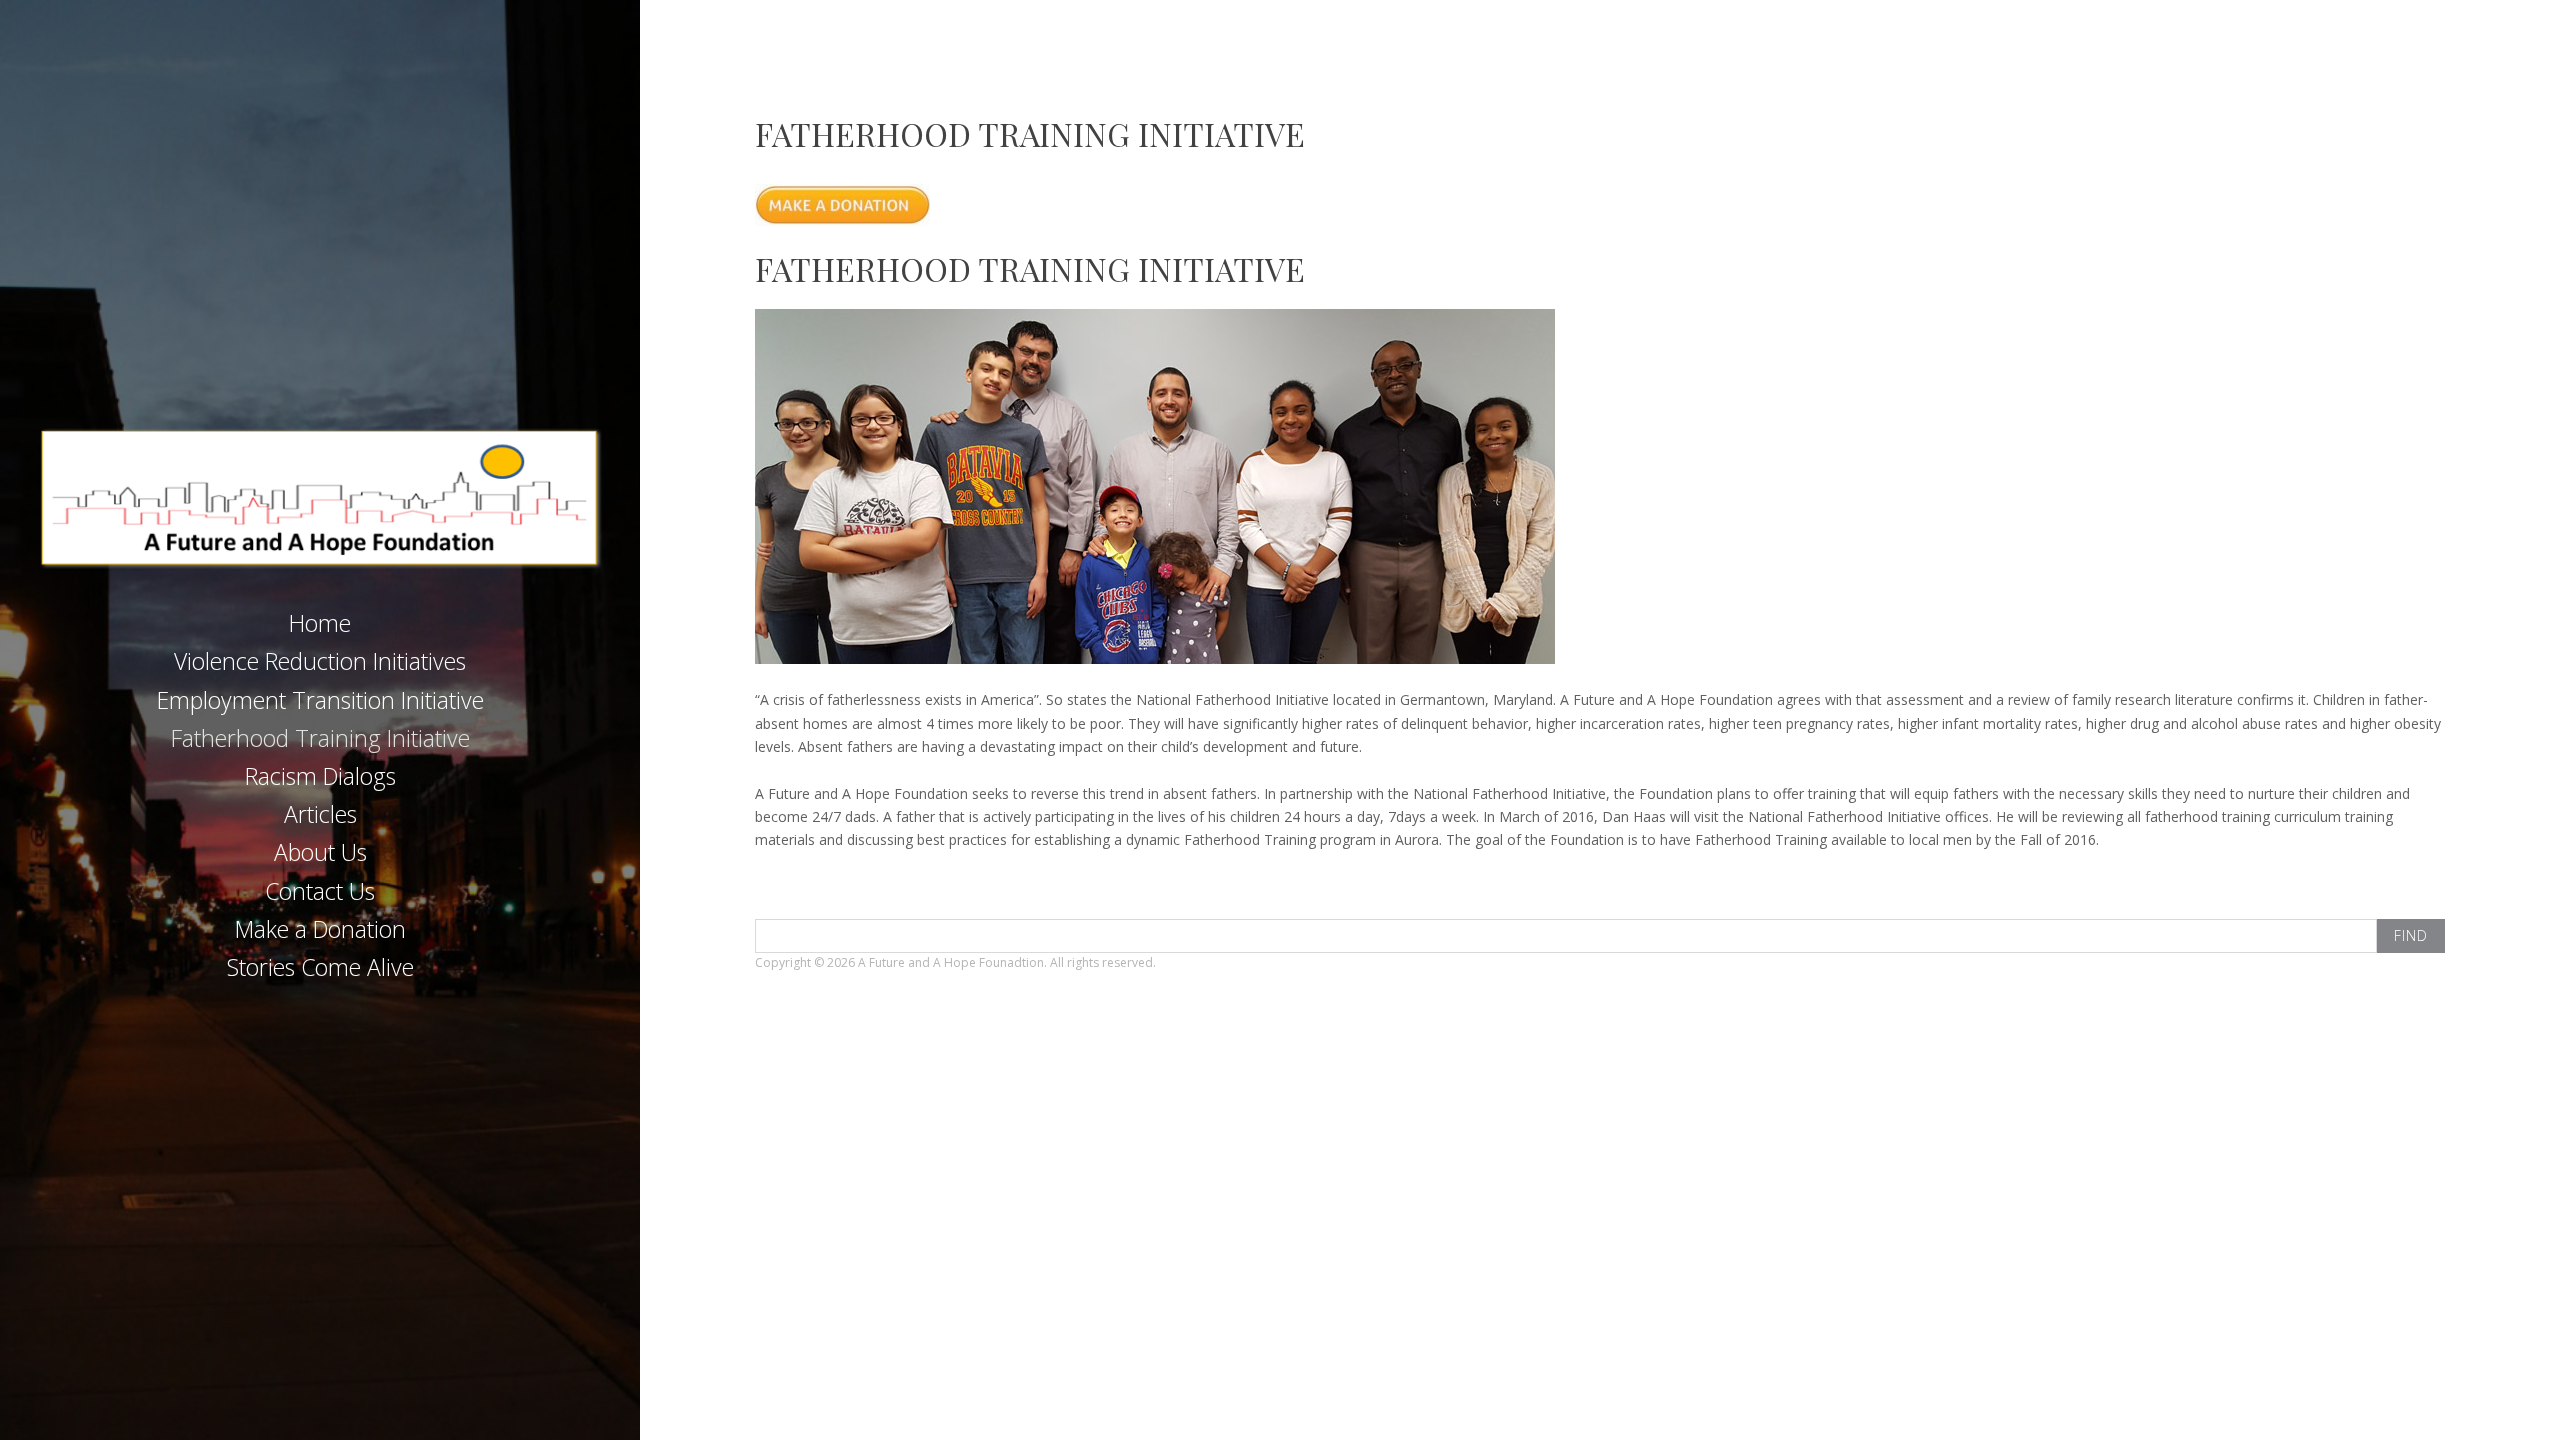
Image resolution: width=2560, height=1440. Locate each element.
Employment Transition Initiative (320, 700)
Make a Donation (320, 929)
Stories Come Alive (320, 967)
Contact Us (320, 891)
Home (320, 623)
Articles (320, 814)
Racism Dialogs (320, 776)
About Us (320, 852)
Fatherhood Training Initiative (320, 738)
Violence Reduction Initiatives (320, 661)
